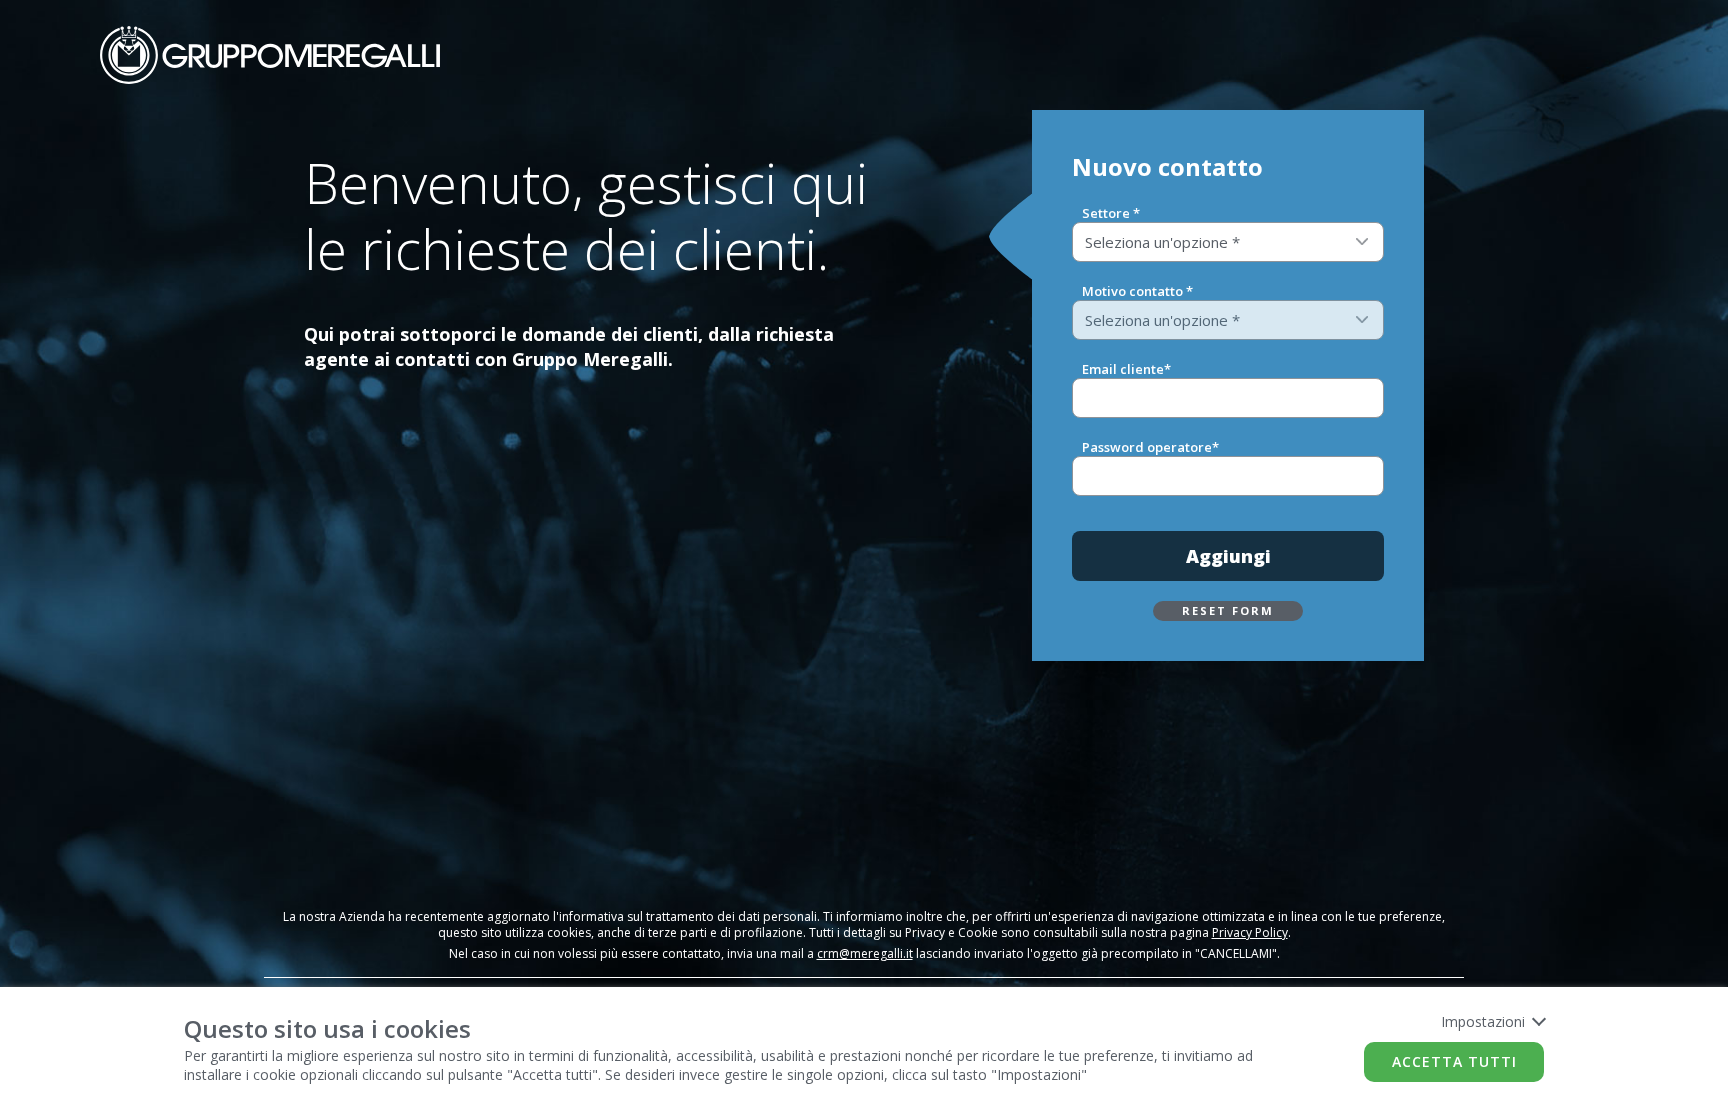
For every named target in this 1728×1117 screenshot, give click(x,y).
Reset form (1228, 610)
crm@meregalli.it (865, 953)
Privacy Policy (1250, 932)
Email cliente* (1126, 369)
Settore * (1111, 213)
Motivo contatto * (1137, 291)
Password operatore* (1150, 447)
